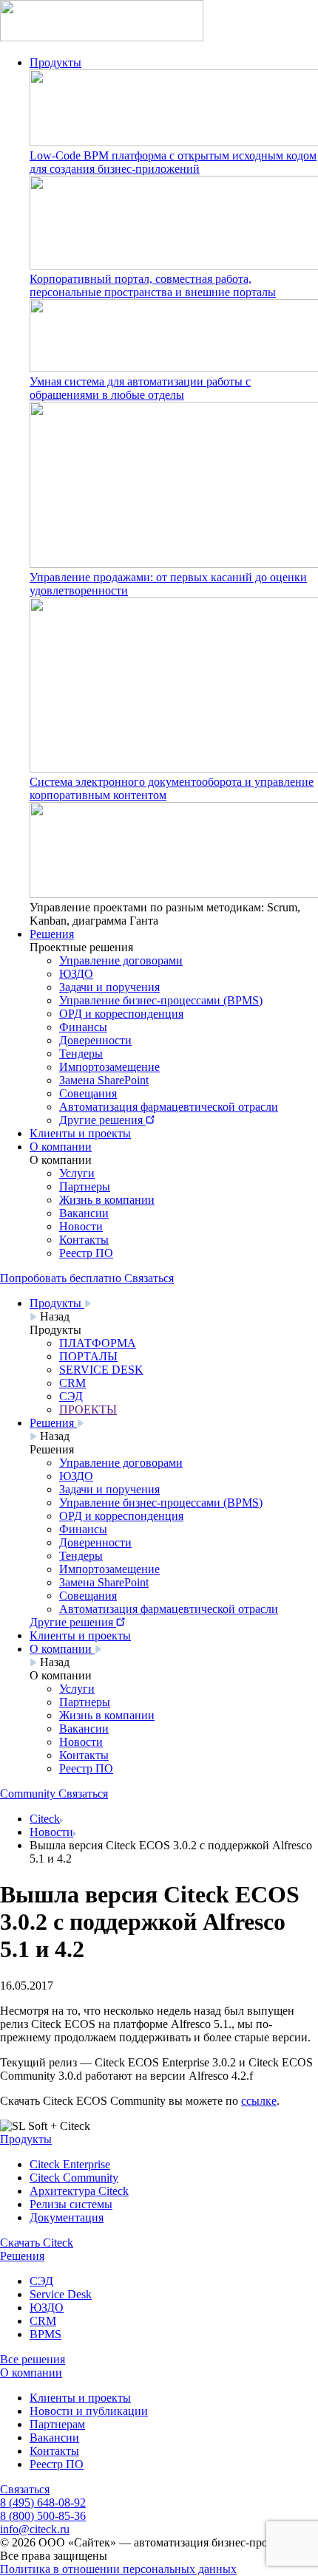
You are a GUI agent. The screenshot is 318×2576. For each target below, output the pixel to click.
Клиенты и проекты (80, 1133)
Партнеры (85, 1186)
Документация (67, 2217)
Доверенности (95, 1040)
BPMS (45, 2334)
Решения (52, 934)
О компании (61, 1147)
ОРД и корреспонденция (121, 1014)
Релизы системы (71, 2204)
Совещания (88, 1093)
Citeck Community (74, 2178)
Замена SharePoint (104, 1080)
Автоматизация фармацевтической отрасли (169, 1107)
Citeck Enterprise (70, 2164)
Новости (81, 1226)
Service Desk (61, 2294)
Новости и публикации (89, 2411)
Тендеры (81, 1054)
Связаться (25, 2489)
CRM (43, 2321)
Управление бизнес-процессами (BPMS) (161, 1000)
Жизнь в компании (107, 1200)
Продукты (55, 62)
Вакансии (84, 1213)
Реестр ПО (86, 1253)
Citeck (45, 1819)
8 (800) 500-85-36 (43, 2516)
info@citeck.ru (35, 2529)
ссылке (259, 2101)
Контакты (84, 1240)
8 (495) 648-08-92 (43, 2503)
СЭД (41, 2281)
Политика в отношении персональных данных (118, 2569)
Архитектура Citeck (79, 2191)
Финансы (83, 1027)
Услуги (77, 1173)
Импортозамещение (109, 1067)
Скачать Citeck (37, 2243)
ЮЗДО (76, 974)
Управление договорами (121, 960)
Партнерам (57, 2424)
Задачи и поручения (109, 987)
